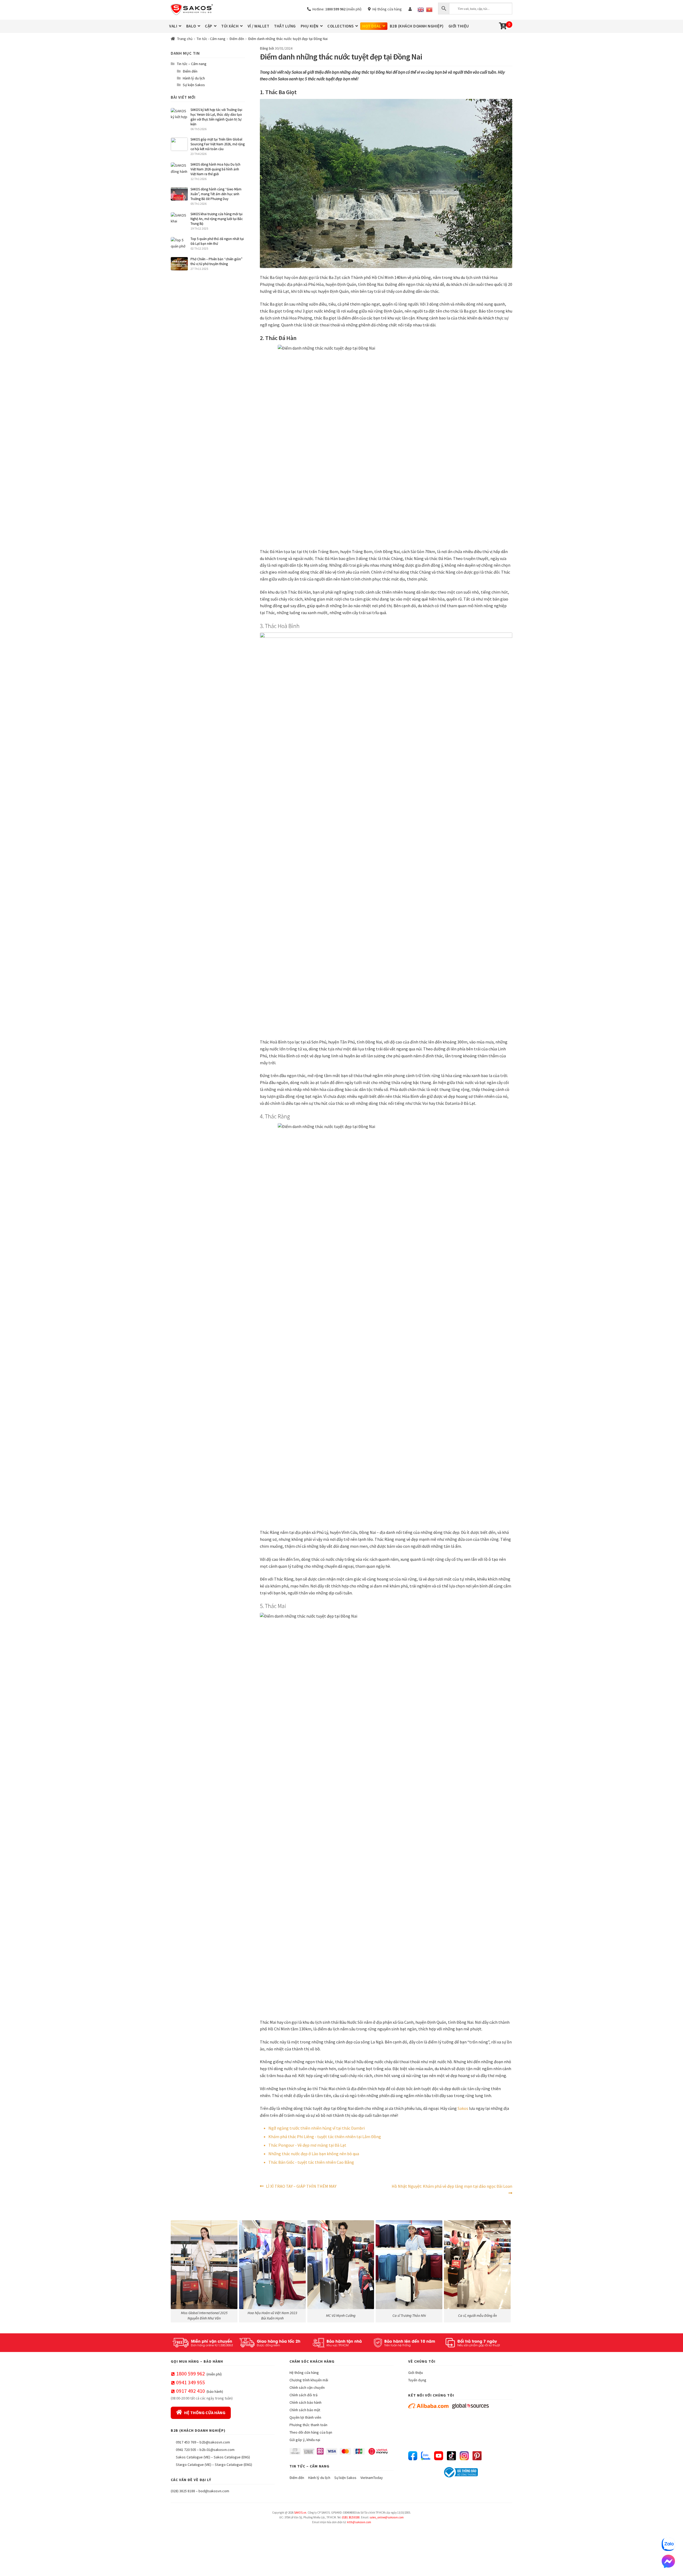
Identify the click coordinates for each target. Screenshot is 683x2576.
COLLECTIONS (341, 26)
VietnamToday (372, 2478)
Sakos (463, 2108)
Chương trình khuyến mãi (309, 2380)
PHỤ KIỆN (310, 26)
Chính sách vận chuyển (307, 2387)
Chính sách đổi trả (303, 2395)
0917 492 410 (190, 2391)
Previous (177, 2270)
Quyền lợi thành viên (305, 2417)
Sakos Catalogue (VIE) (193, 2457)
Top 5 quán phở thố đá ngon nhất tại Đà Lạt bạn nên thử (217, 241)
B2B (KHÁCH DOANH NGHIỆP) (417, 26)
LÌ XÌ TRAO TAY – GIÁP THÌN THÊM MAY (301, 2187)
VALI (173, 26)
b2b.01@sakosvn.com (217, 2450)
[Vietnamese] (429, 10)
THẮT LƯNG (285, 26)
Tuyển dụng (417, 2380)
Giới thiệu (416, 2373)
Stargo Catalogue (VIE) (194, 2465)
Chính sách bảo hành (305, 2402)
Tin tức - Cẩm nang (211, 39)
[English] (421, 10)
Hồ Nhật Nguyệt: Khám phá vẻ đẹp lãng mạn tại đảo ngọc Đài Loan (452, 2190)
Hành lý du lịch (194, 78)
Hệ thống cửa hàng (386, 9)
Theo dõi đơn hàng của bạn (311, 2432)
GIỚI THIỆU (459, 26)
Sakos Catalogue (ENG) (232, 2457)
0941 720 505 (186, 2450)
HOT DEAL (372, 26)
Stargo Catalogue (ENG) (233, 2465)
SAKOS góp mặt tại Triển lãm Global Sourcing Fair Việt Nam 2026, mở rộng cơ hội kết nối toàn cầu (218, 144)
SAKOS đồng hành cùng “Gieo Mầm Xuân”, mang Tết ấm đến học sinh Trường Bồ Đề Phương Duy (216, 194)
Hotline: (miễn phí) (336, 9)
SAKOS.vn (300, 2513)
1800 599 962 (190, 2373)
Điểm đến (237, 39)
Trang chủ (185, 39)
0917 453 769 (186, 2442)
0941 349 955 (190, 2382)
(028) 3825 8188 (183, 2491)
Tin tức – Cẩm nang (192, 64)
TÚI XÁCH (230, 26)
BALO (191, 26)
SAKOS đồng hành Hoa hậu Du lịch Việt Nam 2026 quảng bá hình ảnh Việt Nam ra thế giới (215, 169)
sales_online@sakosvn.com (387, 2517)
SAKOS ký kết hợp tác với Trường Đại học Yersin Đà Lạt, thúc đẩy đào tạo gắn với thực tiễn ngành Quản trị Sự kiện (216, 117)
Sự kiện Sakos (194, 85)
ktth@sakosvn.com (359, 2522)
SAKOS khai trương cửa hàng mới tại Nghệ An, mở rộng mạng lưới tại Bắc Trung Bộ (217, 219)
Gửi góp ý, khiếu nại (305, 2440)
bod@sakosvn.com (214, 2491)
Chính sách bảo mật (305, 2410)
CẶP (209, 26)
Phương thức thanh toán (308, 2425)
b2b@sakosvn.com (215, 2442)
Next (506, 2270)
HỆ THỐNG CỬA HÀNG (205, 2413)
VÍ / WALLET (259, 26)
